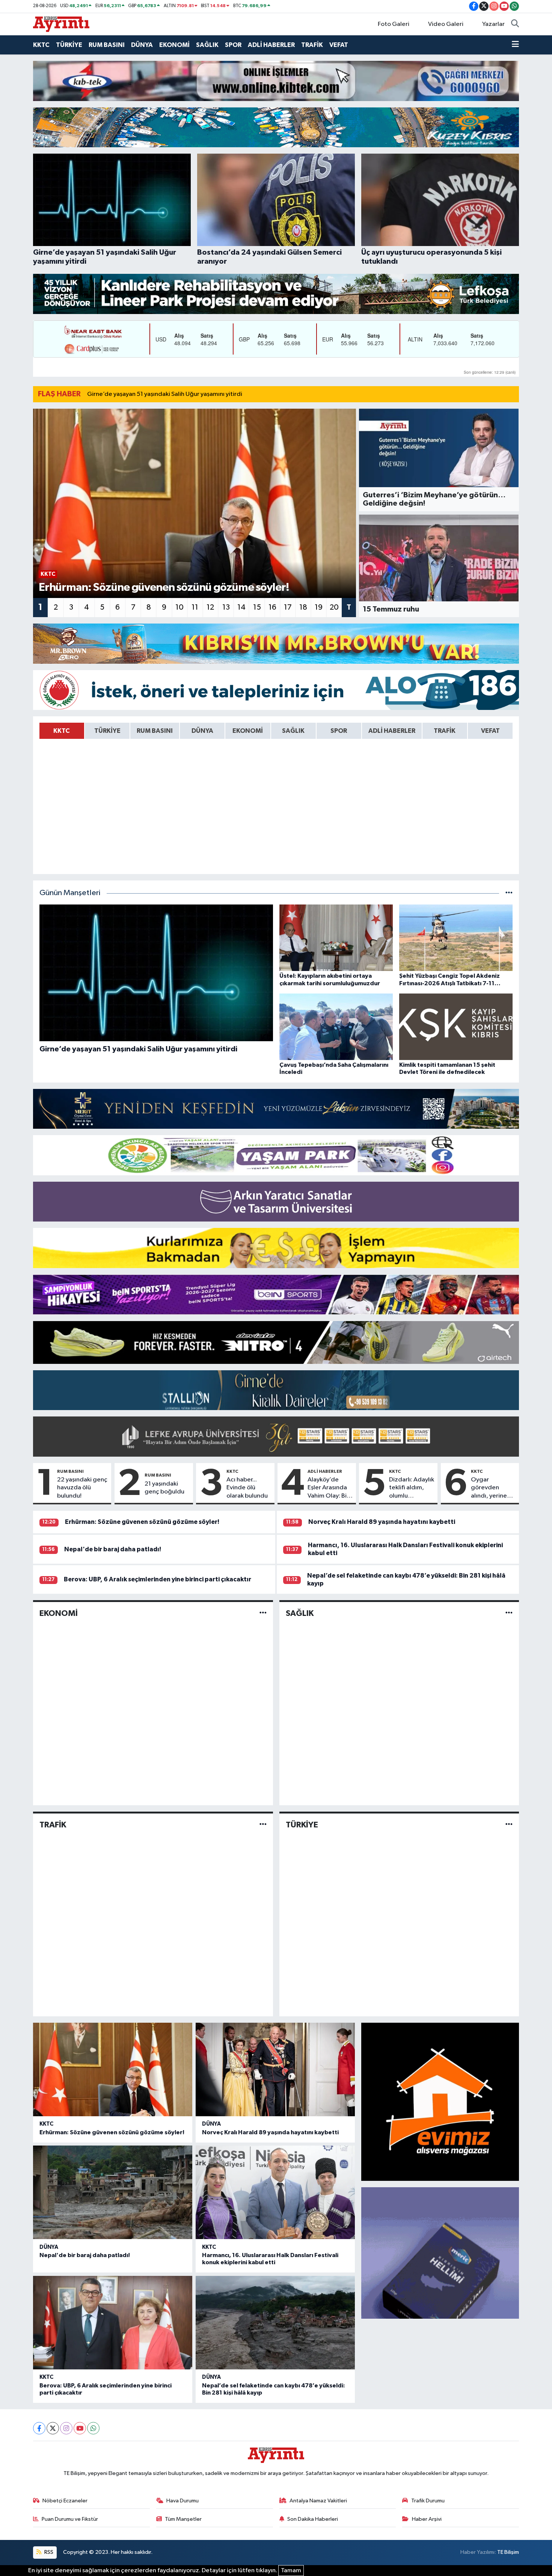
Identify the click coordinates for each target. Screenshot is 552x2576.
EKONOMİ (174, 45)
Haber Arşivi (427, 2519)
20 (334, 607)
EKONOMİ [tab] (248, 731)
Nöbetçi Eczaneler (65, 2501)
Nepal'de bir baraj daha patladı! (113, 1549)
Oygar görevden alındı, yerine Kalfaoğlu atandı (489, 1488)
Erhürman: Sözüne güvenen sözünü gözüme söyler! (142, 1522)
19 (319, 607)
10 (179, 607)
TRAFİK (312, 45)
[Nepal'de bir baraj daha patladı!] (113, 2192)
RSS (48, 2552)
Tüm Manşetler (183, 2519)
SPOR (233, 45)
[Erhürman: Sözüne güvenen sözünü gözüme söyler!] (113, 2069)
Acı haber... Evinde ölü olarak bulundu (247, 1488)
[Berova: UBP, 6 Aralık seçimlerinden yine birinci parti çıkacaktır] (113, 2323)
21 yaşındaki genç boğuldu (164, 1488)
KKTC (41, 45)
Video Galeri (446, 24)
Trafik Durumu (428, 2501)
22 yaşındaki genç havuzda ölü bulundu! (82, 1488)
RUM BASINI (107, 45)
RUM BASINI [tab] (155, 731)
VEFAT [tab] (490, 731)
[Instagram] (66, 2428)
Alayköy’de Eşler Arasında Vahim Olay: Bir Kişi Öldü (328, 1488)
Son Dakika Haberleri (313, 2519)
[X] (53, 2428)
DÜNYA (142, 45)
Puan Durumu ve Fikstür (70, 2519)
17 (288, 607)
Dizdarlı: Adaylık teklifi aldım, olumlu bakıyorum (412, 1488)
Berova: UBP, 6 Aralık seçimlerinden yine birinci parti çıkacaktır (158, 1579)
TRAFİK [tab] (445, 731)
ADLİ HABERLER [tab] (392, 731)
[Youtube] (80, 2428)
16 (272, 607)
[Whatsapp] (93, 2428)
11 (195, 607)
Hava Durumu (182, 2501)
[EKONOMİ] (263, 1613)
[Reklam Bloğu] (276, 81)
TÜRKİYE (69, 45)
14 (241, 607)
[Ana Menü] (515, 45)
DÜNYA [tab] (202, 731)
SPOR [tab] (339, 731)
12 (210, 607)
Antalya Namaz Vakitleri (318, 2501)
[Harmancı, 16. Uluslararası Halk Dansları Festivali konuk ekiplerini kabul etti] (275, 2192)
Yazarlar (493, 24)
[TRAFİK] (263, 1825)
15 (257, 607)
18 (303, 607)
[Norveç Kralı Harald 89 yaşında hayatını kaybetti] (275, 2069)
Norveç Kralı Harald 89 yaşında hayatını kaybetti (382, 1522)
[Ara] (515, 24)
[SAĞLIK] (509, 1613)
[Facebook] (39, 2428)
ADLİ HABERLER (271, 45)
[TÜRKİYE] (509, 1825)
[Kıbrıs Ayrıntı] (61, 24)
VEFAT (339, 45)
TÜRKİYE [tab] (107, 731)
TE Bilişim (508, 2552)
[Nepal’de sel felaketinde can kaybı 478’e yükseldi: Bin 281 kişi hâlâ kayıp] (275, 2323)
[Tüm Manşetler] (509, 893)
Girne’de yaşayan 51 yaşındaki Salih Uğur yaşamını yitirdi (165, 394)
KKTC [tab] (62, 731)
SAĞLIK (207, 45)
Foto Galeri (394, 24)
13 (226, 607)
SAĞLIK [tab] (293, 731)
